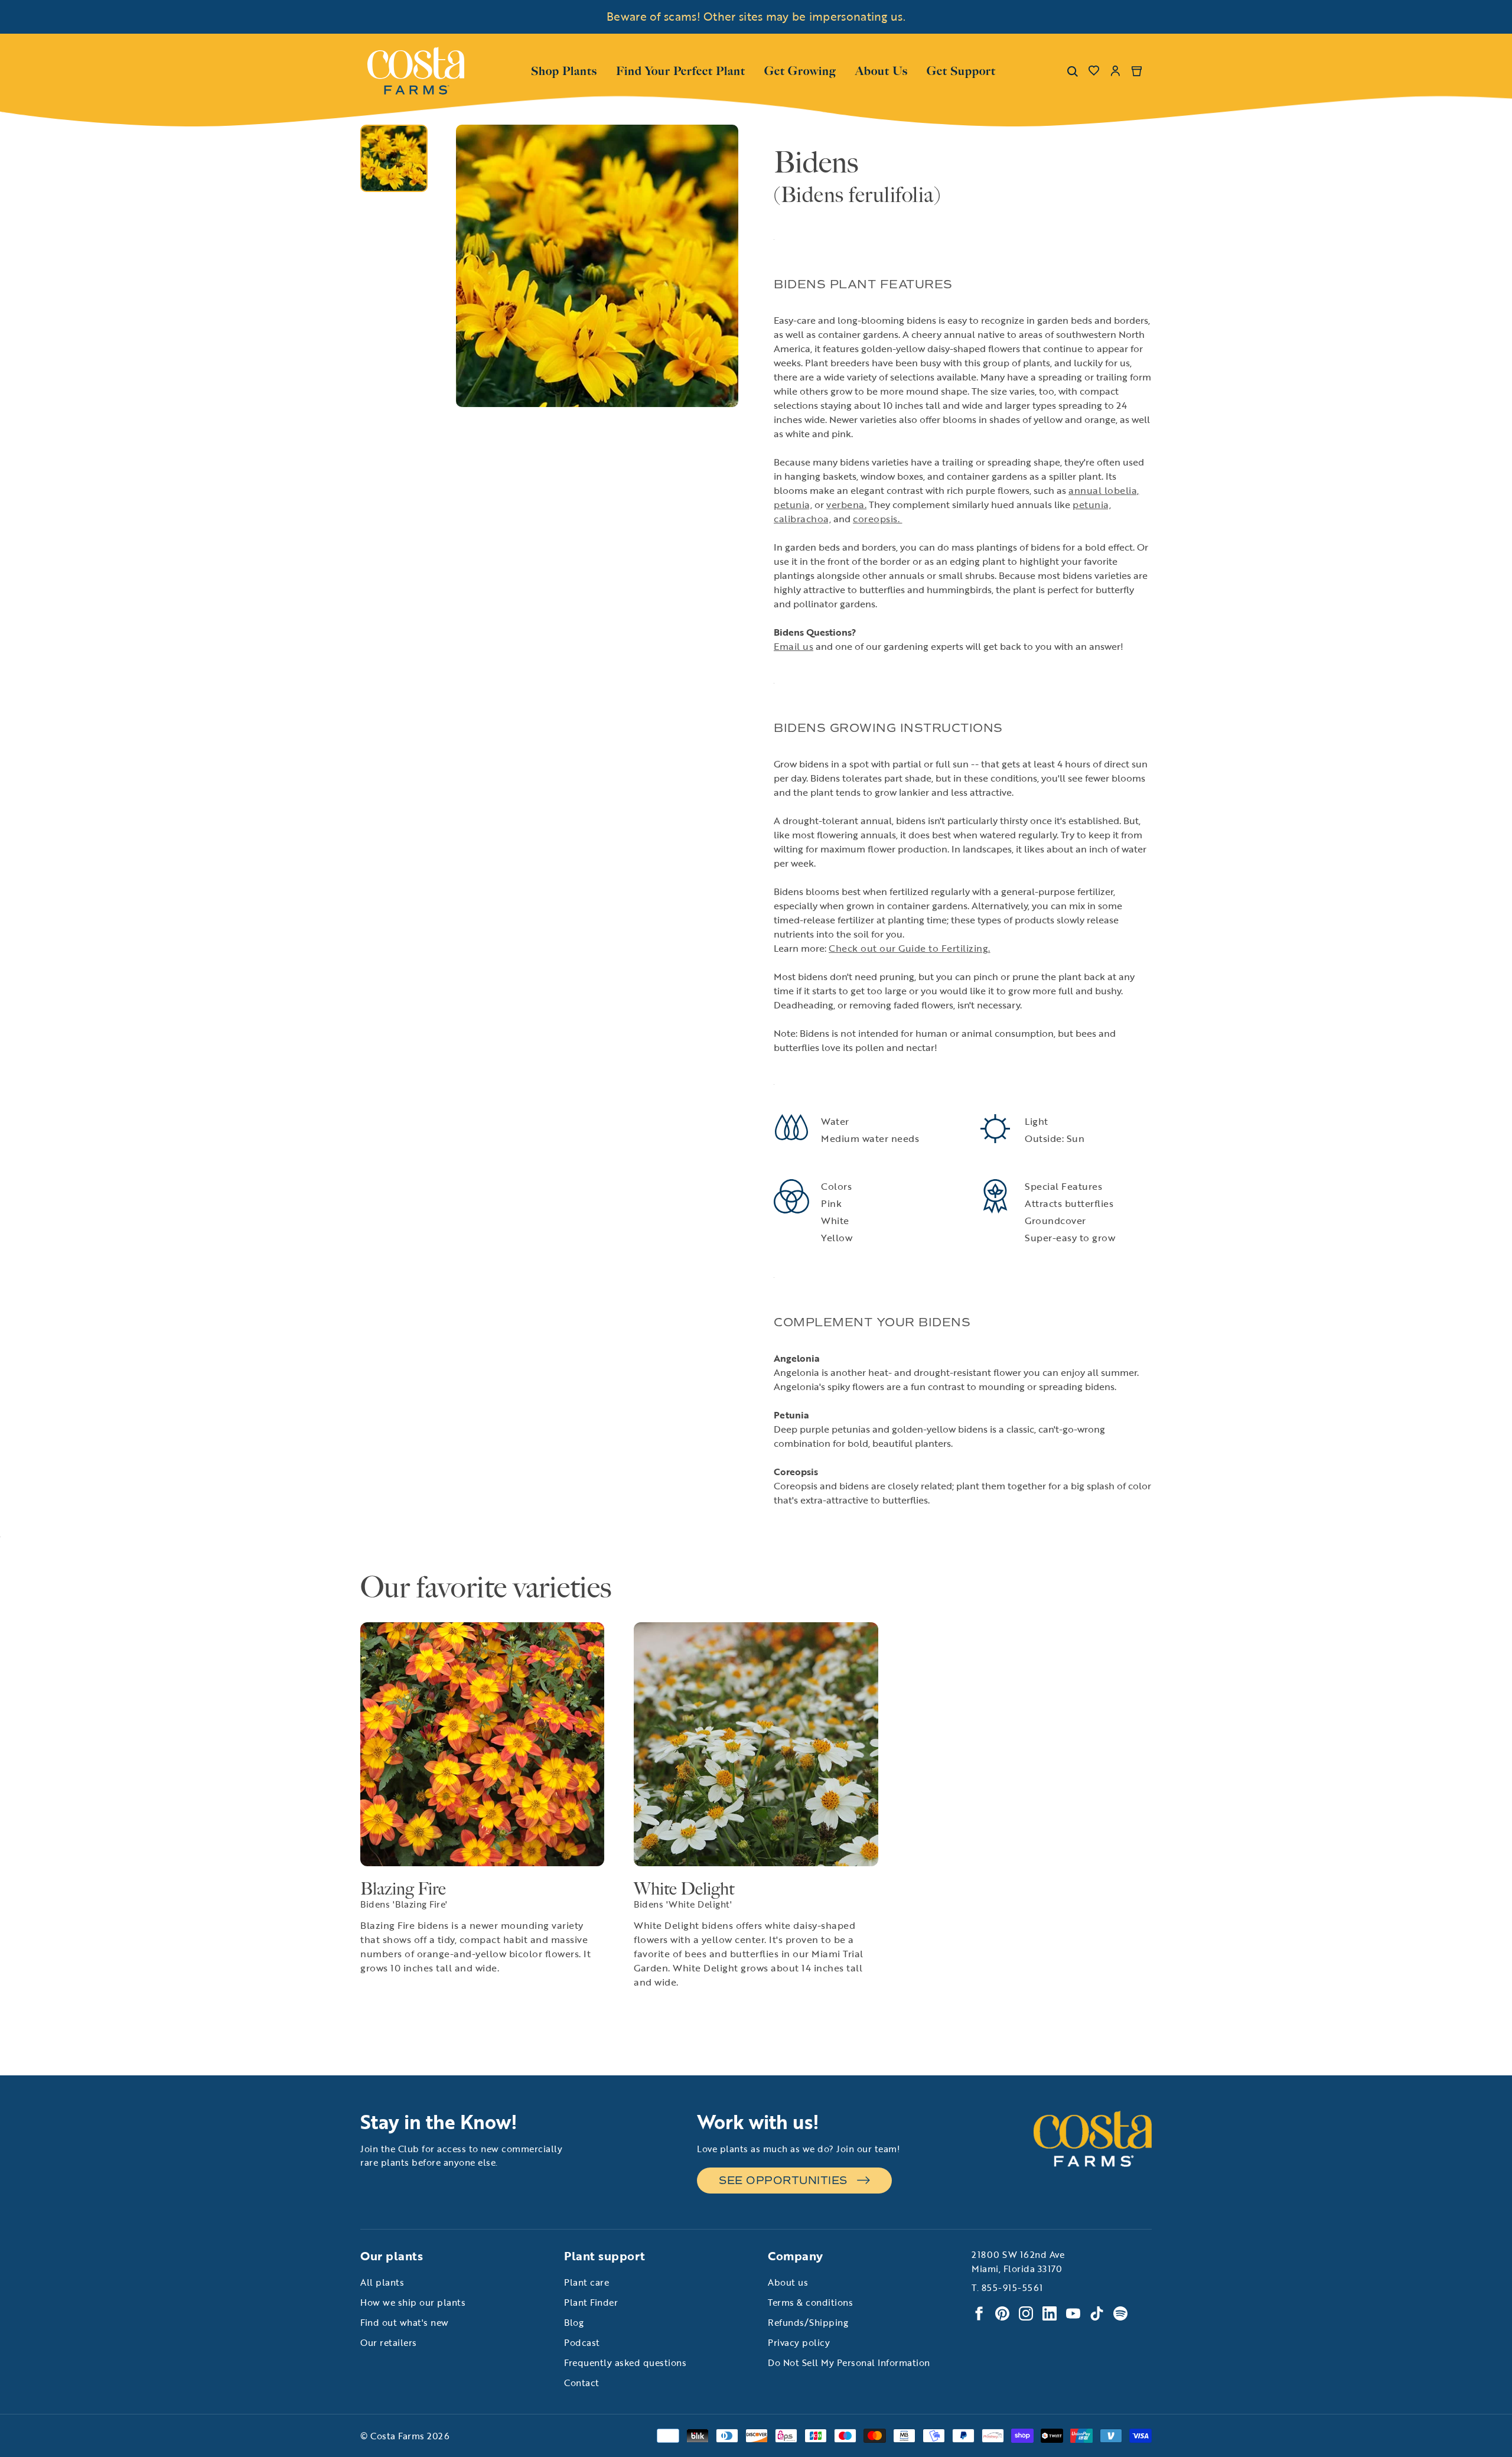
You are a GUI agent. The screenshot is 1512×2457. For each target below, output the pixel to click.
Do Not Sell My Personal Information (849, 2362)
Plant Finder (591, 2302)
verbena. (846, 505)
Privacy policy (799, 2342)
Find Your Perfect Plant (681, 71)
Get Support (961, 70)
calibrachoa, (802, 519)
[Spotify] (1120, 2313)
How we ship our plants (413, 2302)
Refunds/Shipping (808, 2322)
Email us (794, 646)
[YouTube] (1073, 2313)
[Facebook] (979, 2313)
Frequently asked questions (625, 2362)
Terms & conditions (810, 2302)
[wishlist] (1094, 71)
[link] (416, 71)
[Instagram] (1026, 2313)
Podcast (582, 2342)
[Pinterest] (1002, 2313)
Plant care (586, 2282)
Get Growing (800, 71)
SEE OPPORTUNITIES (783, 2181)
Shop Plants (564, 70)
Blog (574, 2322)
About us (788, 2282)
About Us (882, 70)
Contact (582, 2383)
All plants (382, 2282)
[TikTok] (1097, 2313)
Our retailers (389, 2342)
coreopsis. (878, 519)
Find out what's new (405, 2322)
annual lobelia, (1104, 490)
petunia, (793, 505)
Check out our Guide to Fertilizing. (910, 948)
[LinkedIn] (1050, 2313)
